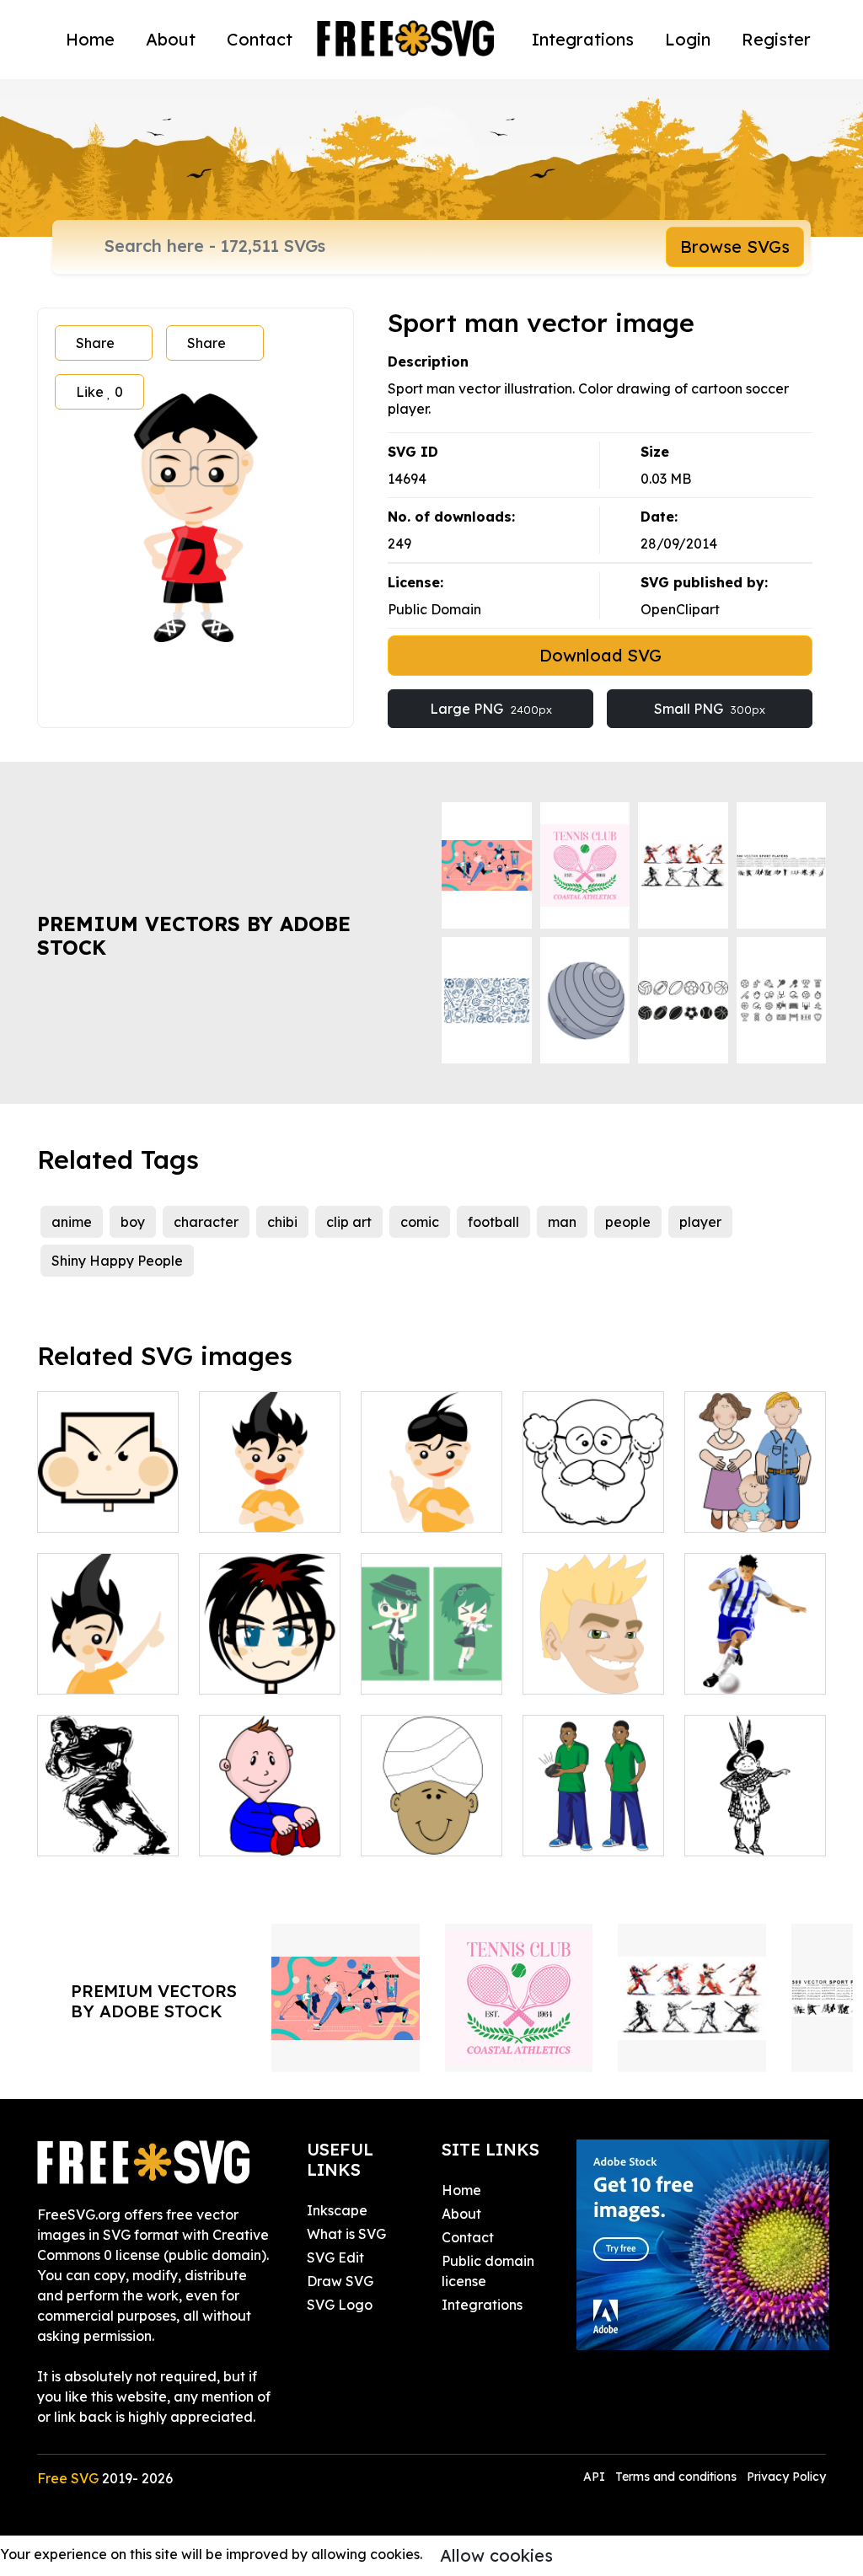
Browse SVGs (735, 246)
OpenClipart (680, 609)
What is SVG (346, 2234)
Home (90, 39)
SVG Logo (340, 2305)
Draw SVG (340, 2281)
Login (688, 39)
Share (95, 343)
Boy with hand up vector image (431, 1489)
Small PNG (710, 709)
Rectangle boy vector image (108, 1499)
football (493, 1222)
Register (776, 39)
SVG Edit (335, 2257)
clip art (349, 1222)
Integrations (583, 39)
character (206, 1222)
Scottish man (745, 1833)
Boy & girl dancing (432, 1661)
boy (133, 1222)
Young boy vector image (270, 1499)
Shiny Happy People (117, 1261)
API (596, 2477)
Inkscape (337, 2210)
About (171, 39)
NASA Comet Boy (593, 1823)
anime (72, 1222)
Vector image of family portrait (756, 1489)
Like (99, 392)
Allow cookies (496, 2555)
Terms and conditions (676, 2477)
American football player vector (108, 1813)
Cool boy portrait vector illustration (270, 1651)
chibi (282, 1222)
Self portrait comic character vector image (593, 1641)
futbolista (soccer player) (756, 1661)
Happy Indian (425, 1833)
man (562, 1222)
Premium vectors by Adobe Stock (194, 936)
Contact (260, 39)
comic (420, 1222)
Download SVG (600, 655)
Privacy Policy (786, 2477)
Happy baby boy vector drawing (270, 1813)
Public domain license (488, 2271)
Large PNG (491, 709)
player (700, 1222)
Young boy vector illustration (108, 1651)
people (628, 1222)
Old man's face (590, 1509)
